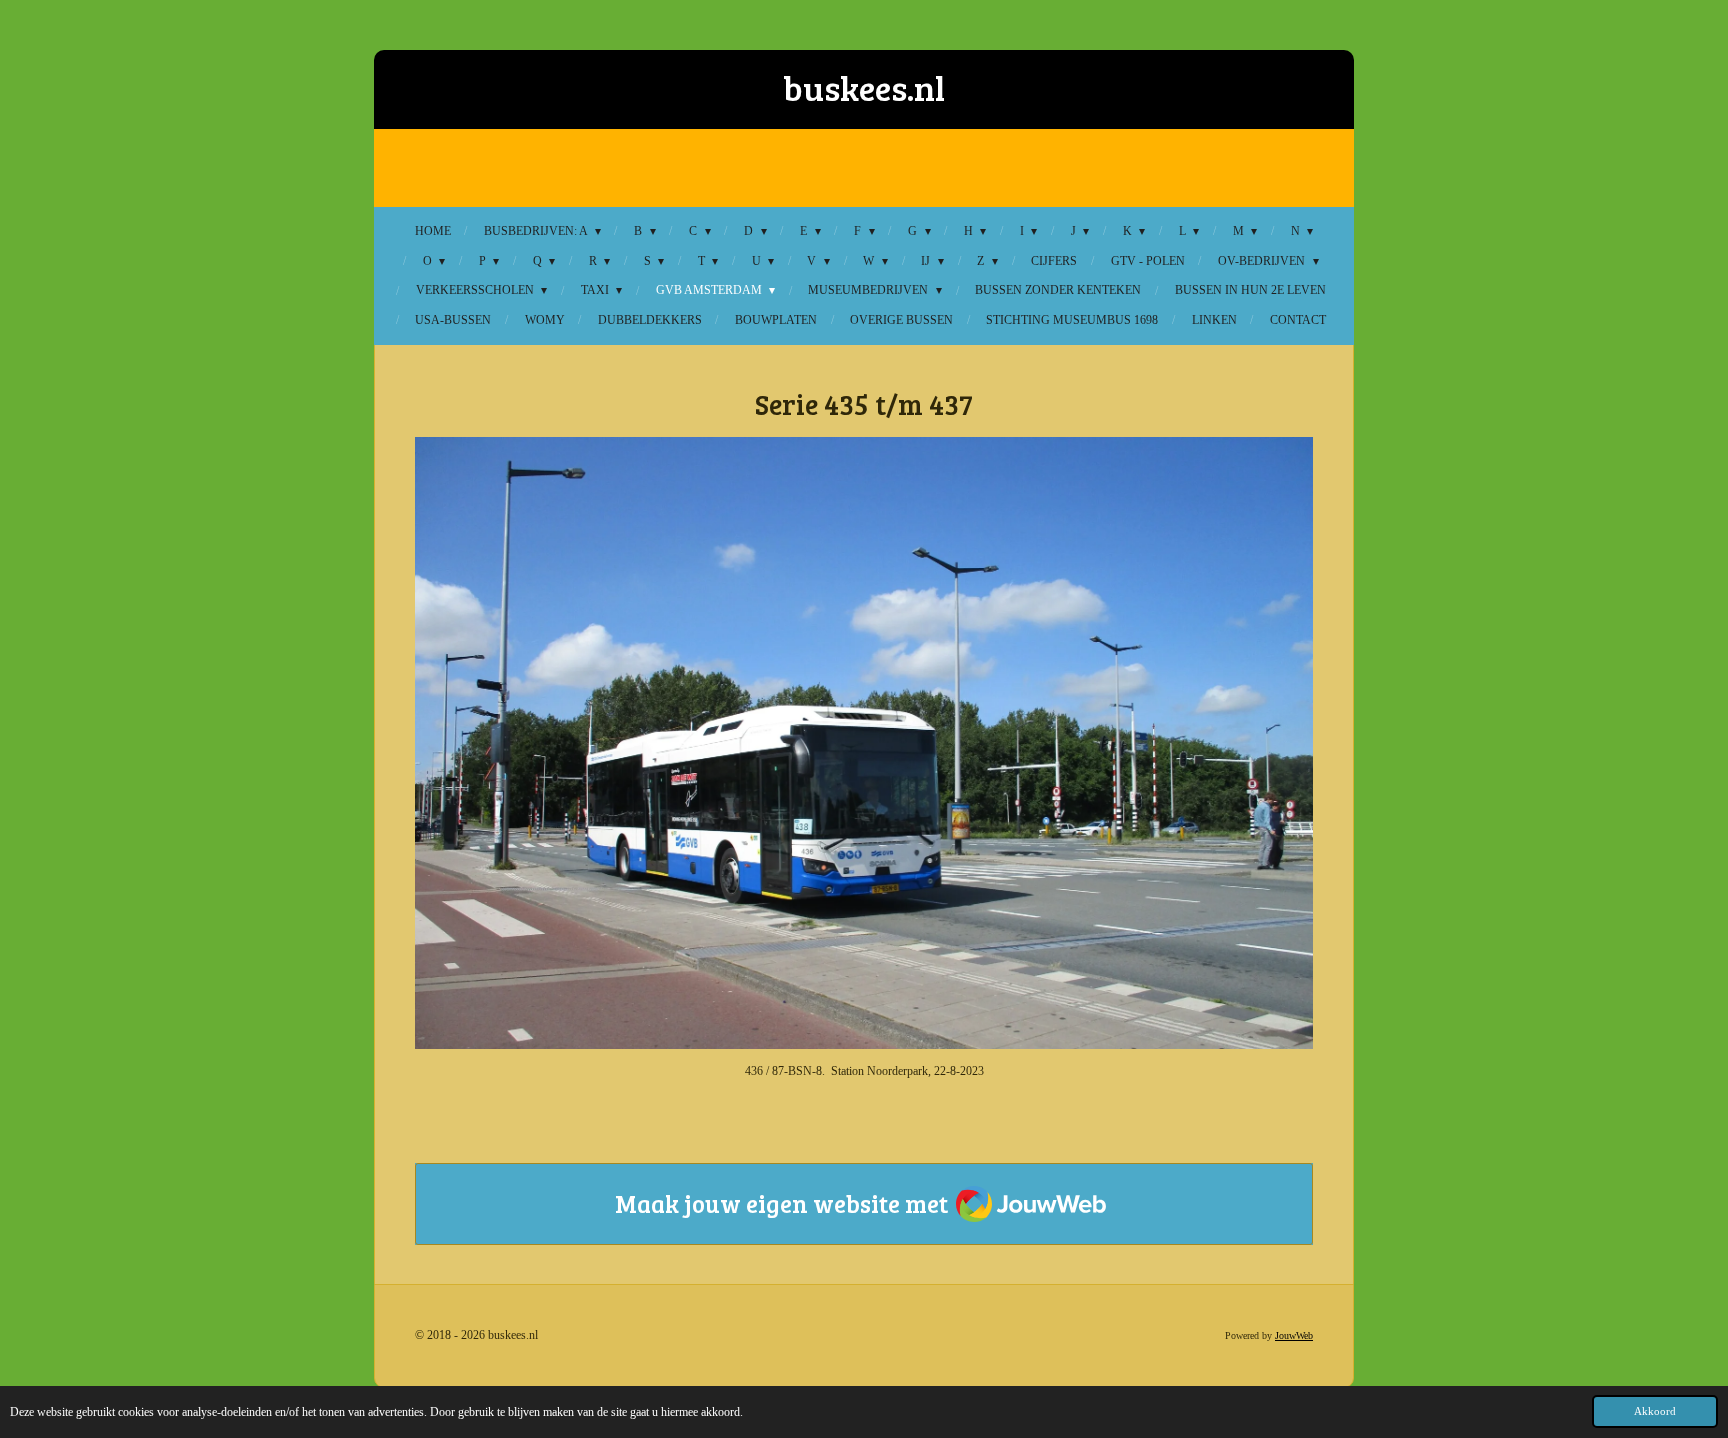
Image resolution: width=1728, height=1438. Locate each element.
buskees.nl (864, 87)
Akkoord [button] (1655, 1411)
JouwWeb (1294, 1335)
